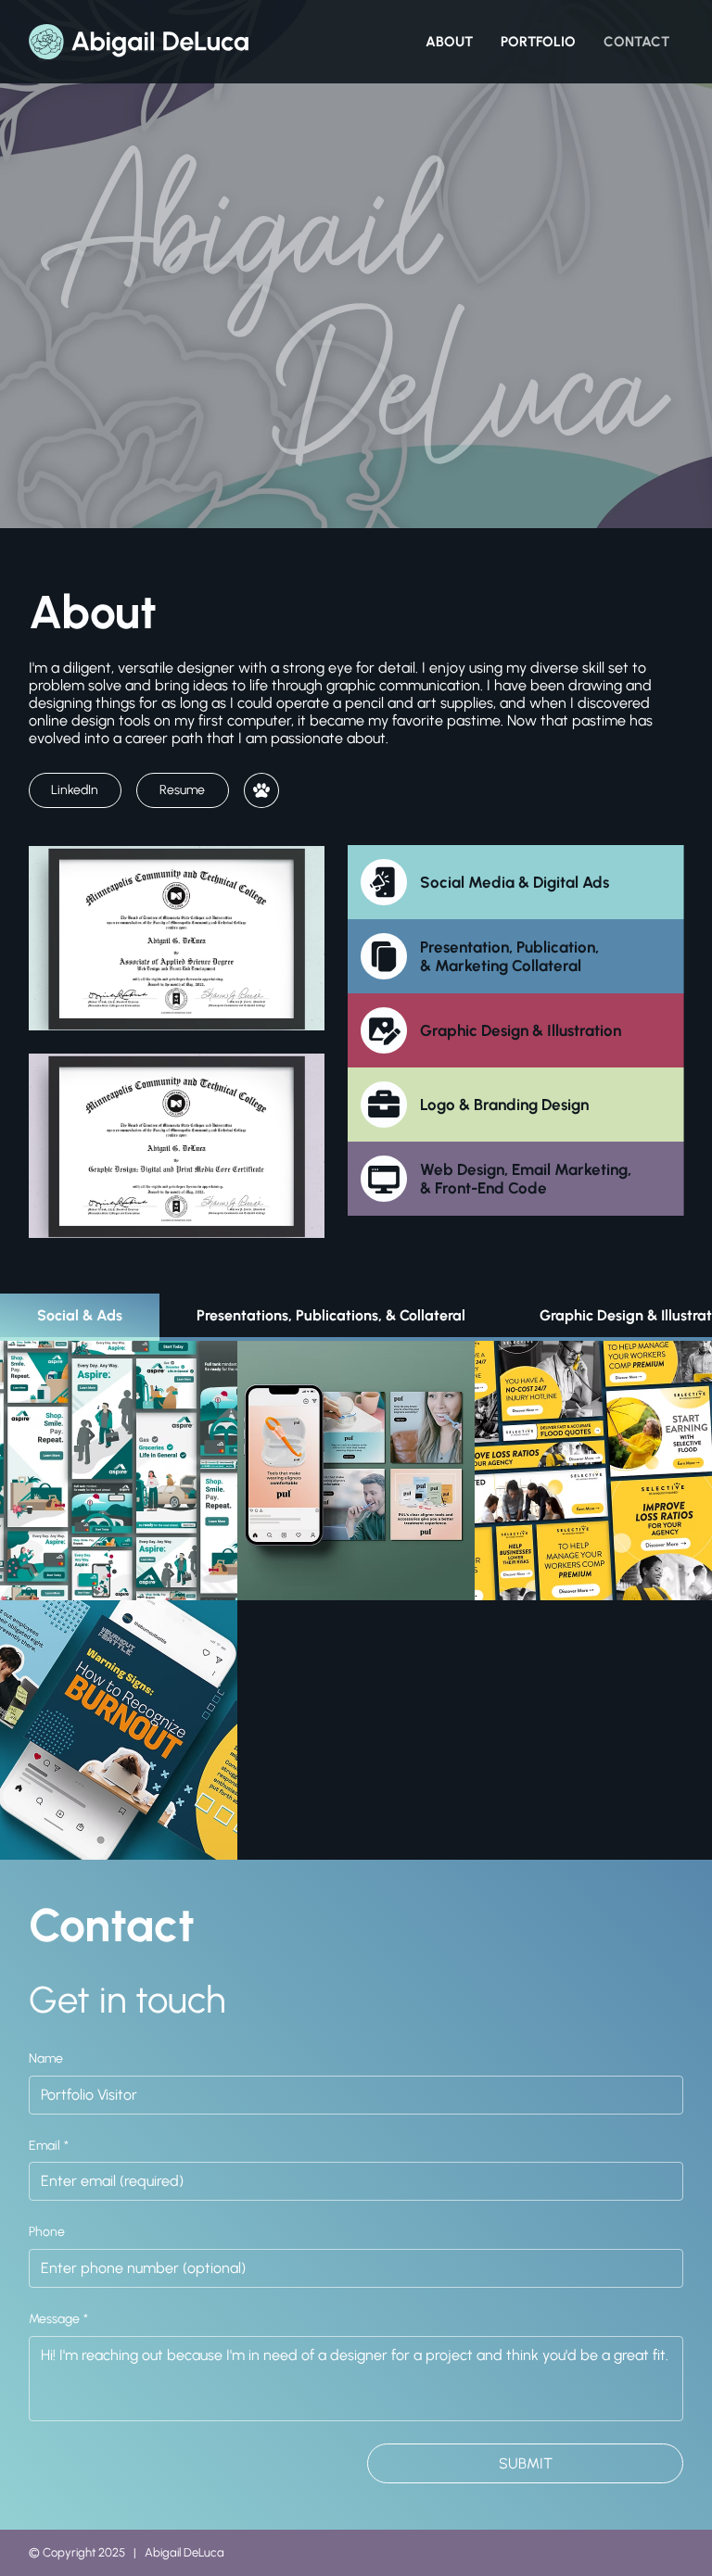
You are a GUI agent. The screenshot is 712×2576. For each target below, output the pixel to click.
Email (49, 2146)
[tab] (80, 1317)
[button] (261, 790)
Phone (47, 2232)
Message (58, 2319)
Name (46, 2058)
